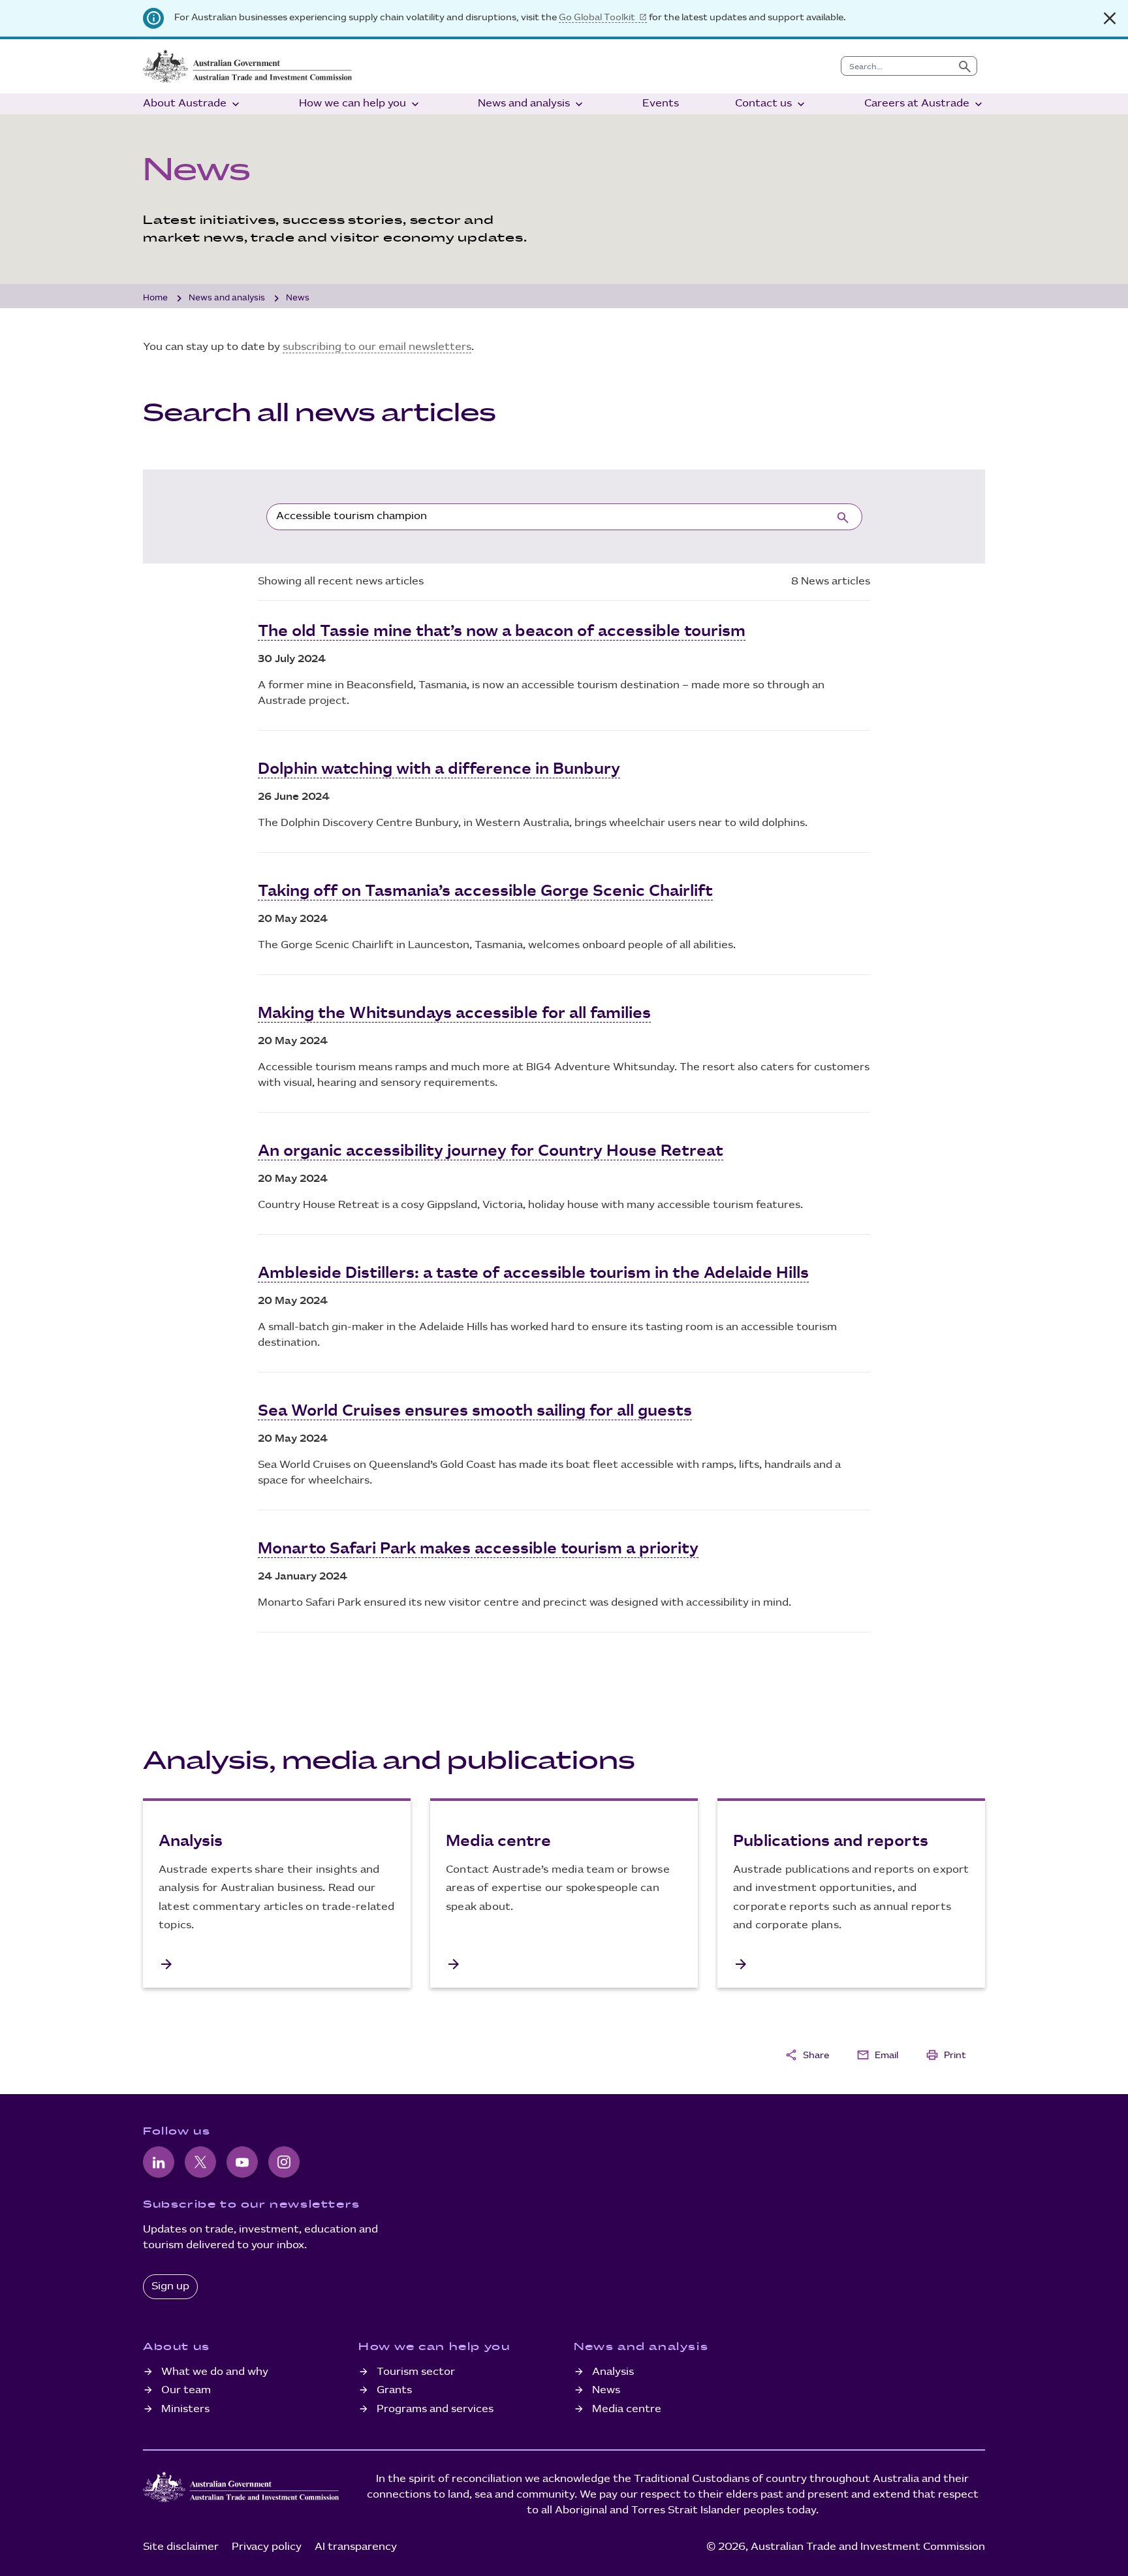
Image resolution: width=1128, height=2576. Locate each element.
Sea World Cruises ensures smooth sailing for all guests (475, 1411)
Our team (186, 2390)
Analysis (613, 2372)
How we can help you (360, 104)
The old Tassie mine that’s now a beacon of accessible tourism (502, 631)
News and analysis (532, 104)
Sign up (170, 2286)
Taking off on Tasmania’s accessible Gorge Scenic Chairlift (485, 891)
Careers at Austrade (925, 104)
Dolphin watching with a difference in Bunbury (439, 769)
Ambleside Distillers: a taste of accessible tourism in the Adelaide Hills (533, 1273)
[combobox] (897, 66)
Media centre (627, 2409)
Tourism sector (416, 2372)
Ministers (185, 2409)
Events (661, 103)
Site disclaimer (181, 2547)
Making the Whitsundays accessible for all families (454, 1013)
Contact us (771, 104)
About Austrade (193, 104)
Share (807, 2055)
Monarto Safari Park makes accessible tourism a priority (478, 1549)
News (606, 2390)
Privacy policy (267, 2547)
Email (877, 2055)
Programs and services (435, 2409)
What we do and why (215, 2372)
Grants (394, 2390)
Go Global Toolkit (597, 17)
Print (946, 2055)
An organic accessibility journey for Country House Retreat (491, 1151)
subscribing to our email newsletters (377, 347)
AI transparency (356, 2547)
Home (155, 298)
